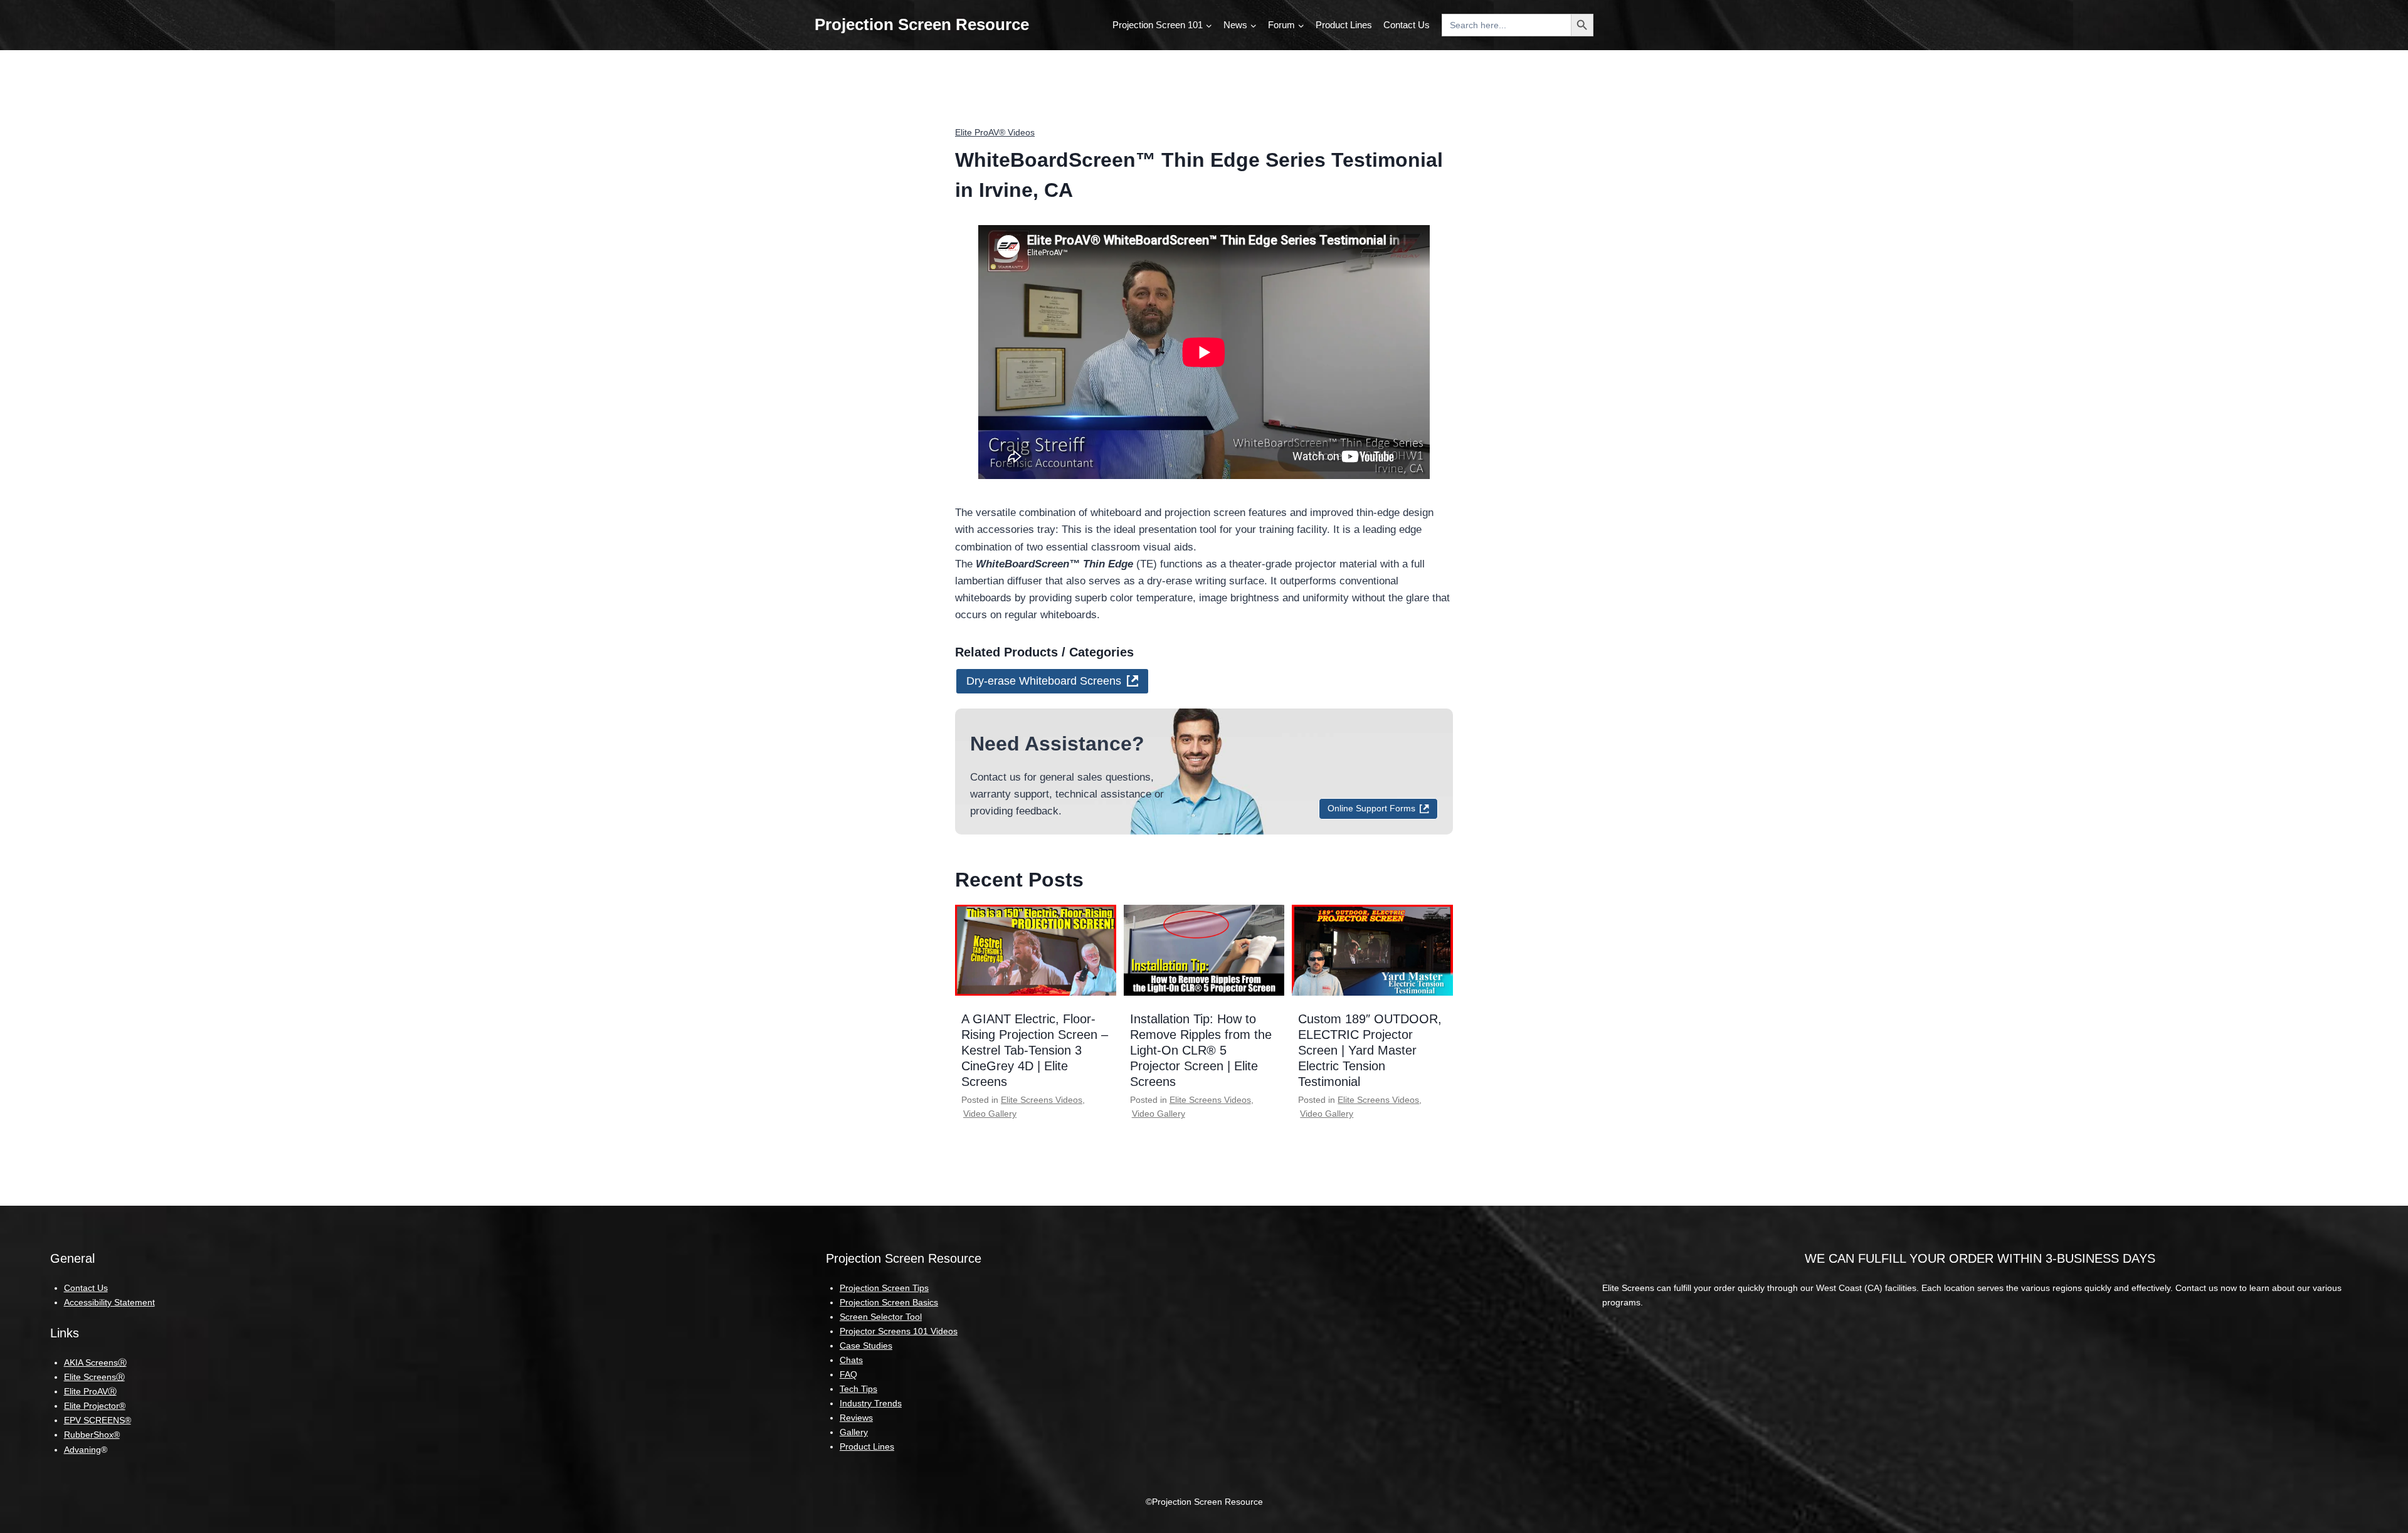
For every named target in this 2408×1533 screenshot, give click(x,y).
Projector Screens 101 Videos (899, 1331)
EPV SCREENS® (98, 1420)
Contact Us (1407, 25)
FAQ (848, 1374)
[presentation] (1036, 950)
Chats (851, 1360)
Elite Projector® (95, 1406)
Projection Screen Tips (884, 1288)
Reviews (856, 1418)
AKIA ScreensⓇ (95, 1362)
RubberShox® (92, 1435)
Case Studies (866, 1346)
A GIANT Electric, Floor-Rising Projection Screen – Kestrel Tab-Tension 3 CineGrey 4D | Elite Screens (1035, 1050)
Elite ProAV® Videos (995, 132)
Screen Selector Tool (881, 1317)
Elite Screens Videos (1042, 1100)
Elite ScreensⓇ (94, 1377)
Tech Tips (858, 1389)
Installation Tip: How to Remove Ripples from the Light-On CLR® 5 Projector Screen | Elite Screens (1201, 1050)
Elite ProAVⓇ (90, 1391)
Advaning (82, 1450)
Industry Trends (871, 1403)
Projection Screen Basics (889, 1302)
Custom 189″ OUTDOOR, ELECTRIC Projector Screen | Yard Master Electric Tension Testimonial (1370, 1050)
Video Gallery (990, 1114)
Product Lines (1344, 25)
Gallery (854, 1432)
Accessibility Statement (109, 1302)
